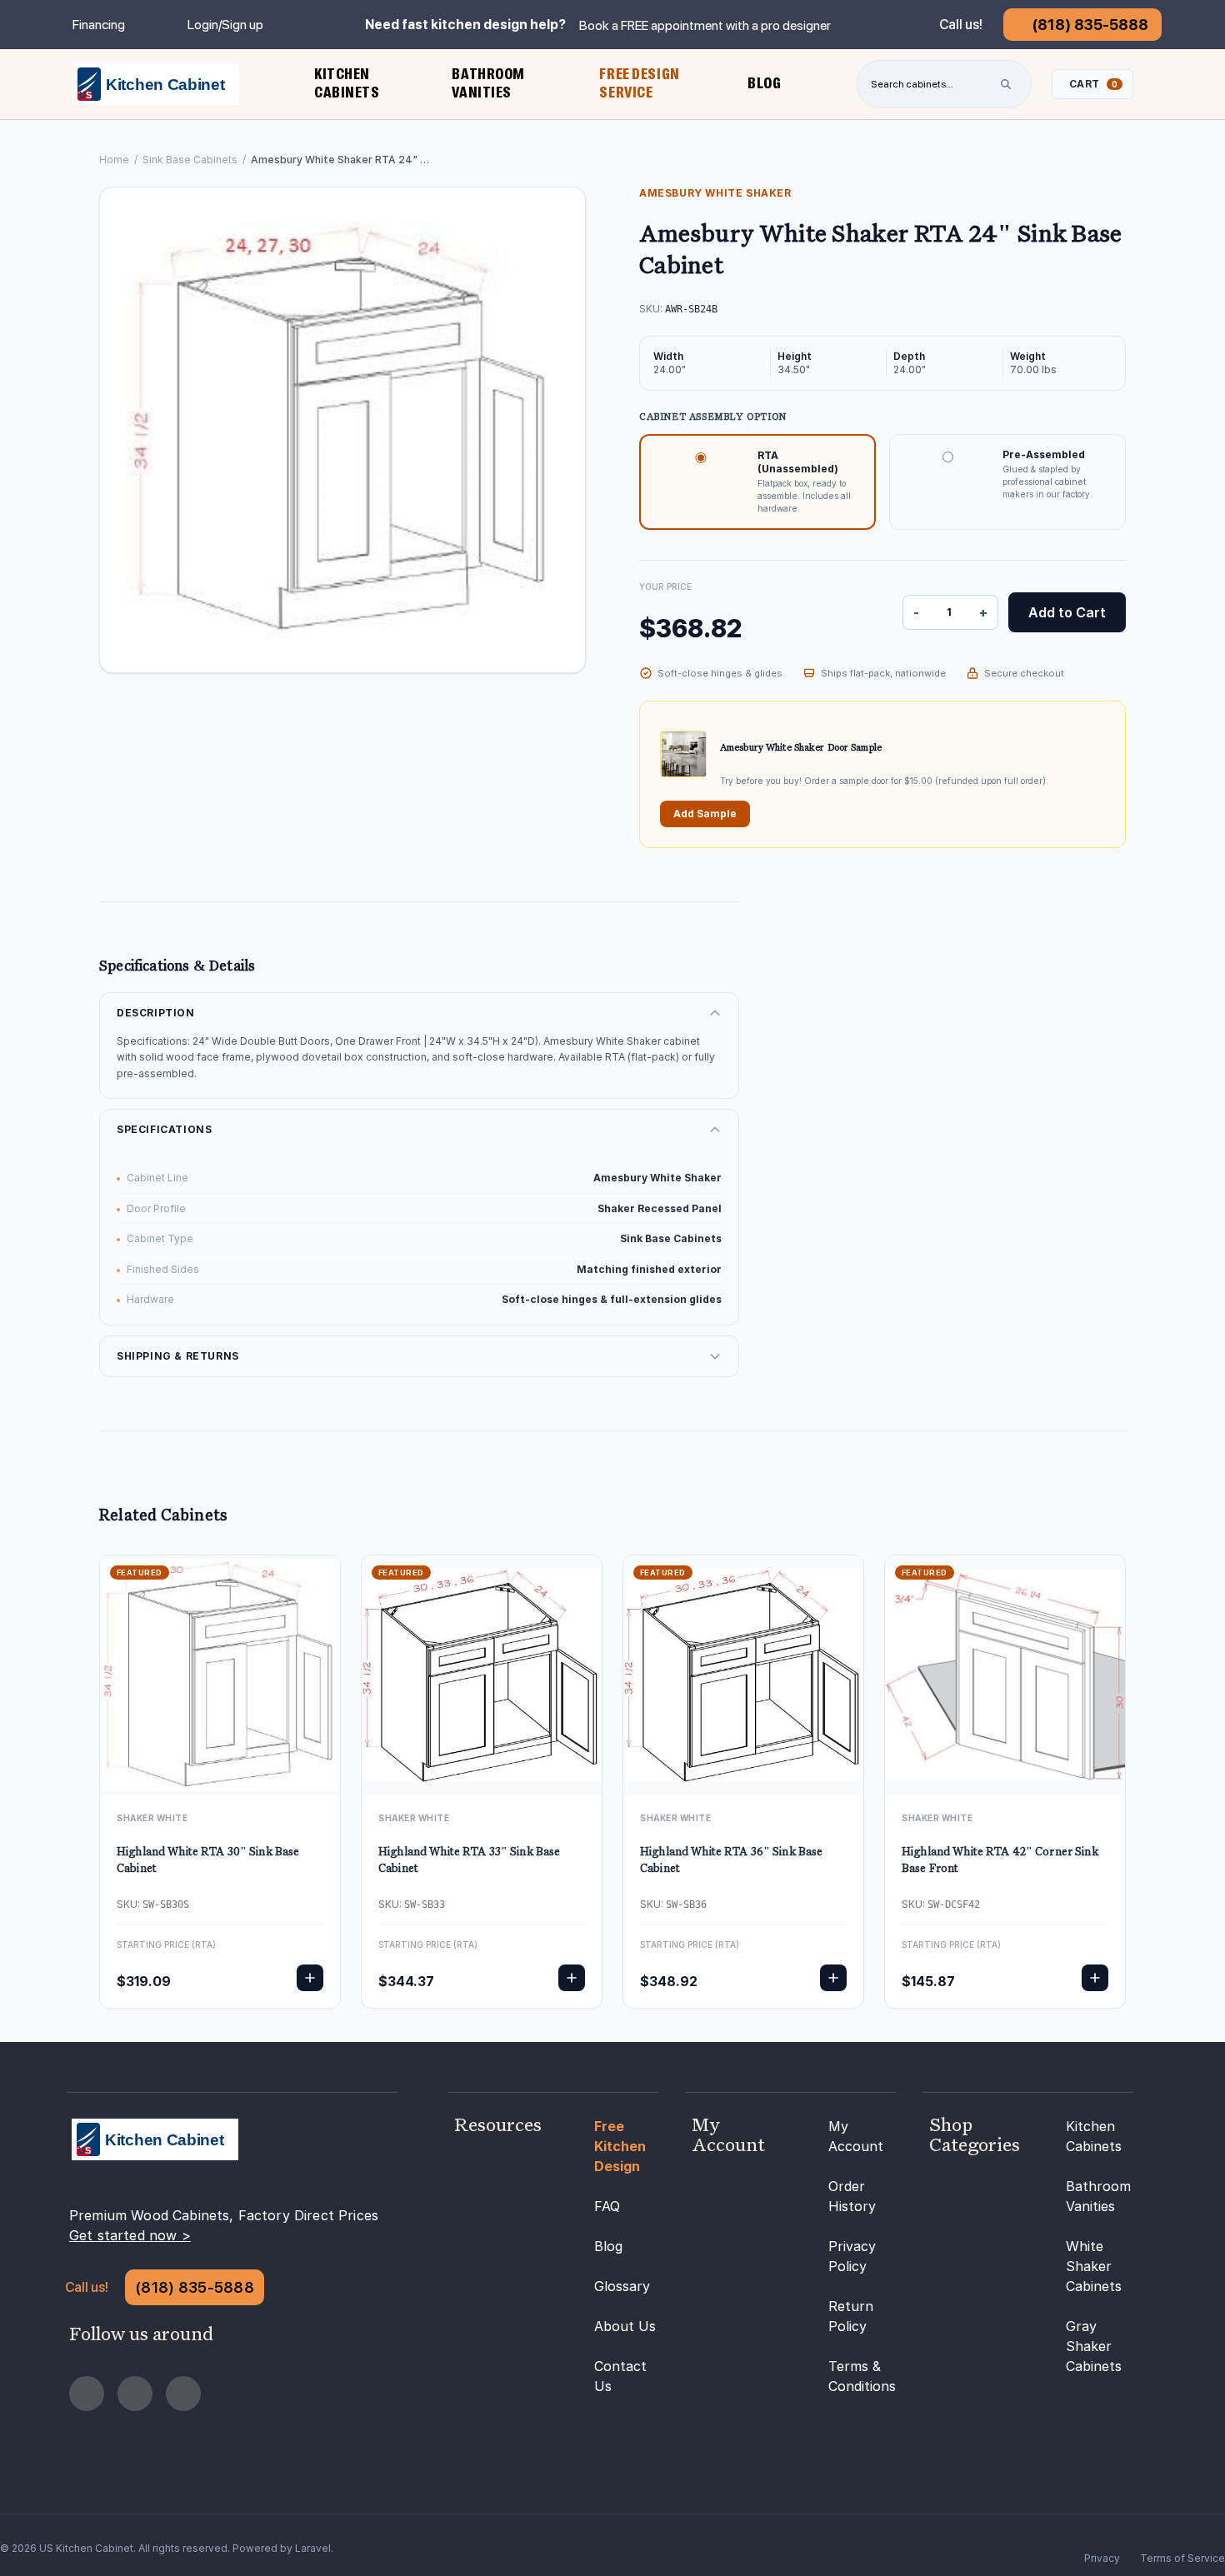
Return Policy (851, 2316)
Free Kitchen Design (620, 2146)
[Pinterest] (135, 2394)
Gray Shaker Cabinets (1094, 2346)
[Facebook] (87, 2394)
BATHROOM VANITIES (488, 83)
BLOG (764, 83)
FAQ (607, 2206)
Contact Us (620, 2376)
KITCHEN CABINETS (347, 83)
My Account (856, 2136)
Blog (608, 2246)
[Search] (1006, 84)
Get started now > (130, 2235)
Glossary (622, 2286)
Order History (852, 2196)
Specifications (164, 1129)
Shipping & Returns (178, 1356)
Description (156, 1013)
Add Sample (705, 814)
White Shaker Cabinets (1094, 2266)
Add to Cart (1067, 612)
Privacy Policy (852, 2256)
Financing (99, 25)
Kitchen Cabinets (1094, 2136)
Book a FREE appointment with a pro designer (705, 25)
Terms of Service (1182, 2558)
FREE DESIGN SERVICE (639, 83)
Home (114, 160)
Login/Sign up (225, 25)
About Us (625, 2326)
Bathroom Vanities (1098, 2196)
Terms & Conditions (862, 2376)
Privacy (1102, 2558)
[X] (183, 2394)
